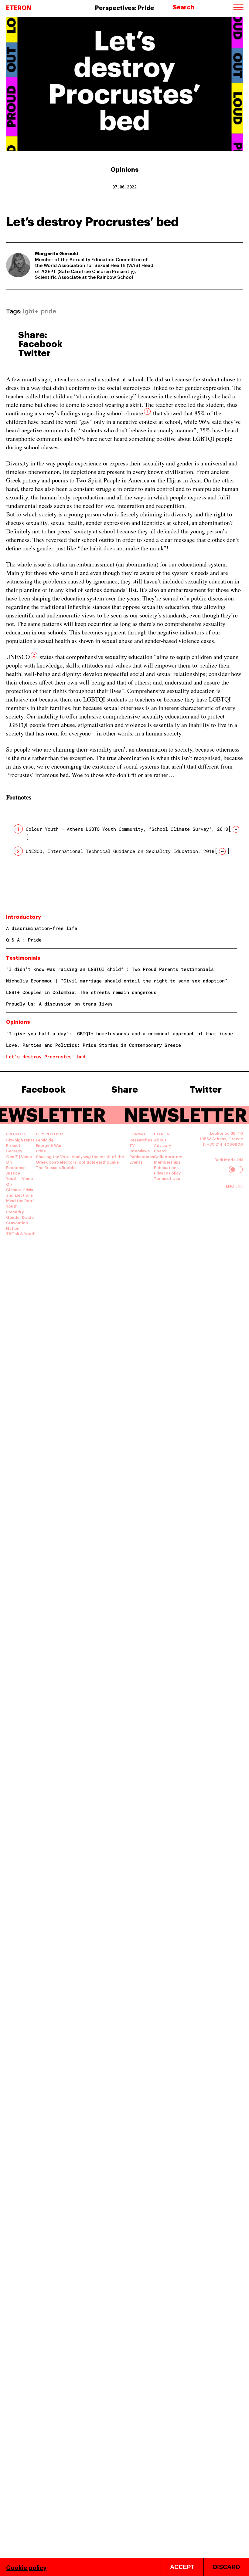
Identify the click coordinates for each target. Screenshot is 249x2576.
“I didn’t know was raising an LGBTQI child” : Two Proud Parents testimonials (110, 969)
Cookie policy (26, 2567)
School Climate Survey (180, 829)
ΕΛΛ (239, 1186)
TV (132, 1145)
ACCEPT (182, 2567)
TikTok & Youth (21, 1233)
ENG (231, 1186)
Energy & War (49, 1145)
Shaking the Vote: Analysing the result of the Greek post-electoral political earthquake (80, 1159)
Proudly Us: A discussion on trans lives (59, 1004)
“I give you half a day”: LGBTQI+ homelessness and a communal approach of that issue (119, 1033)
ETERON (19, 7)
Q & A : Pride (24, 940)
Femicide (45, 1140)
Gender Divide (20, 1217)
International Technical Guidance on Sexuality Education (123, 851)
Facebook (40, 343)
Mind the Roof (20, 1200)
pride (49, 311)
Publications (142, 1156)
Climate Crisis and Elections (20, 1192)
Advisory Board (162, 1148)
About (160, 1140)
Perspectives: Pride (124, 7)
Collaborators (168, 1156)
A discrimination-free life (42, 928)
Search (184, 7)
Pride (41, 1151)
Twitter (34, 352)
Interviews (140, 1151)
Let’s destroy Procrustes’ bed (46, 1056)
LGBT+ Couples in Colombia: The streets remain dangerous (81, 992)
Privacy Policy (167, 1173)
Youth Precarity (15, 1209)
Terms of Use (167, 1178)
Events (136, 1162)
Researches (141, 1140)
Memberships (167, 1162)
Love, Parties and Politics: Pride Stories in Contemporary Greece (94, 1045)
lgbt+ (31, 311)
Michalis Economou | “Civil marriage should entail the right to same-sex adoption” (117, 981)
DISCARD (226, 2567)
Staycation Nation (17, 1225)
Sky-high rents (20, 1140)
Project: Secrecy (14, 1148)
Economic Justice (16, 1170)
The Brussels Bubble (56, 1167)
